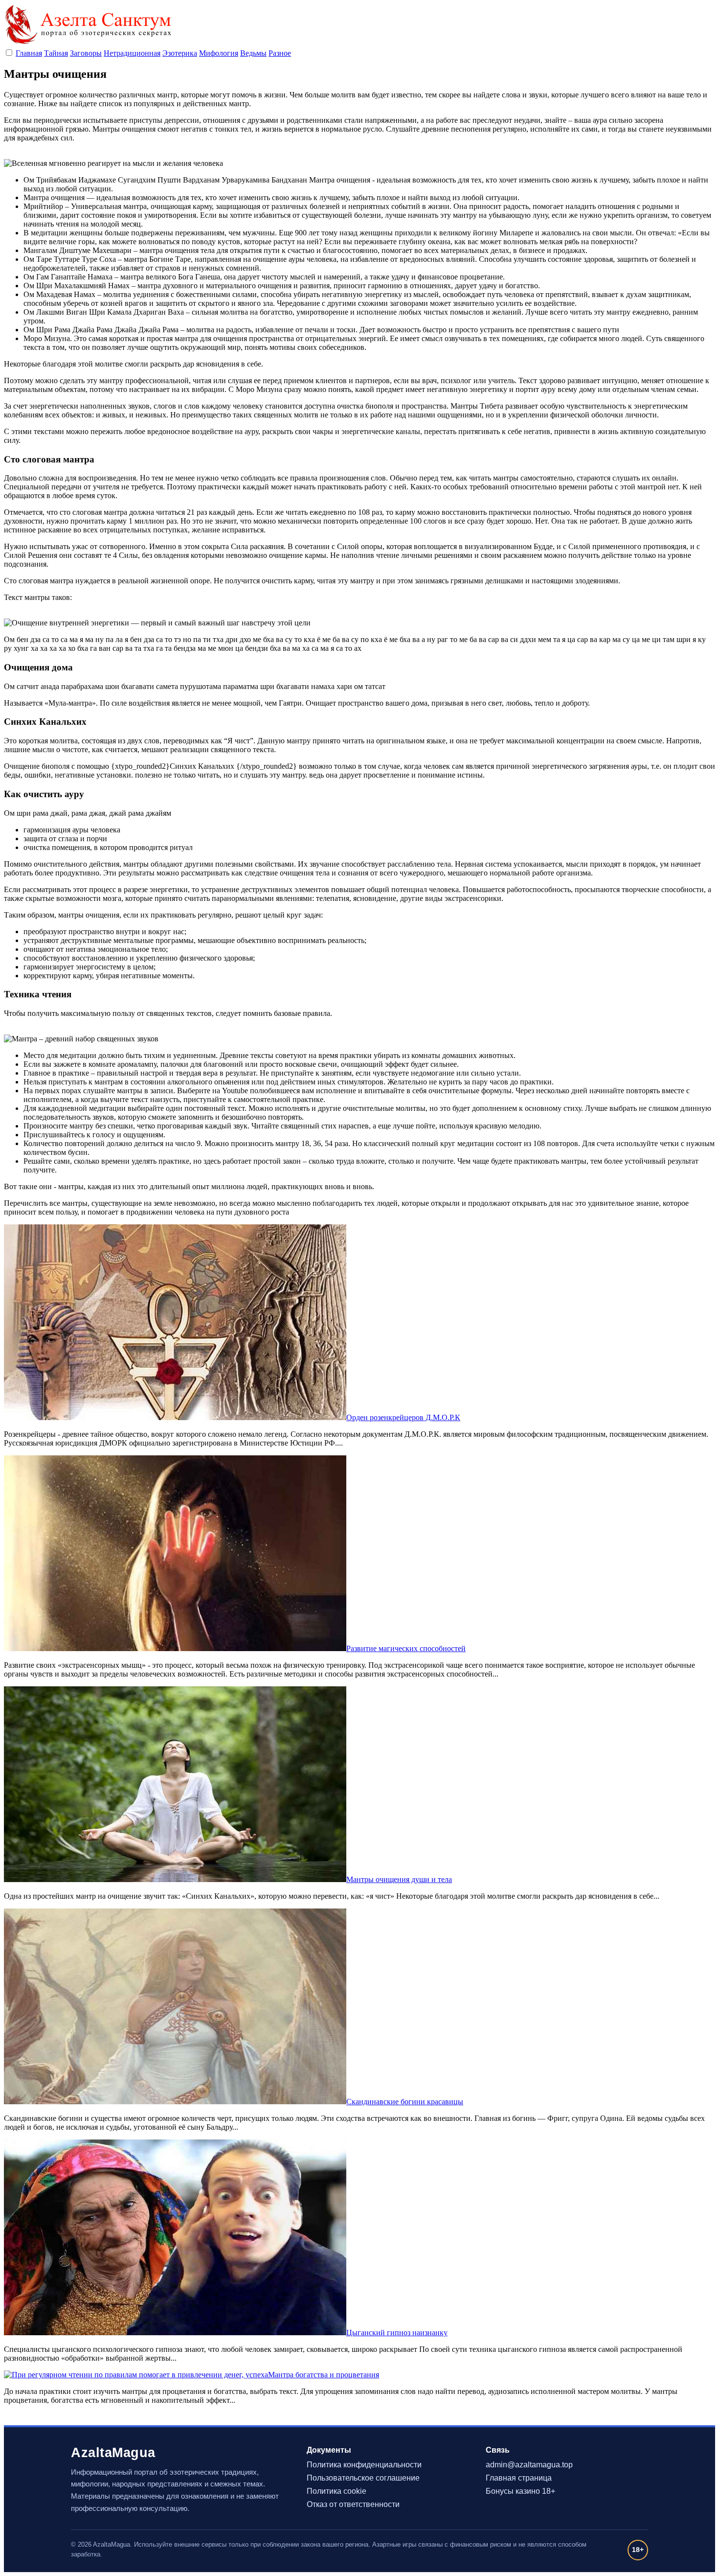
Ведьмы (253, 53)
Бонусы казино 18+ (520, 2491)
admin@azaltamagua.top (529, 2465)
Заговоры (86, 53)
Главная (29, 53)
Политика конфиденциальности (364, 2465)
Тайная (56, 53)
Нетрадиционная (132, 53)
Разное (280, 53)
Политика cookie (337, 2491)
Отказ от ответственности (353, 2504)
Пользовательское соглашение (363, 2478)
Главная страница (519, 2478)
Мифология (219, 53)
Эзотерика (180, 53)
